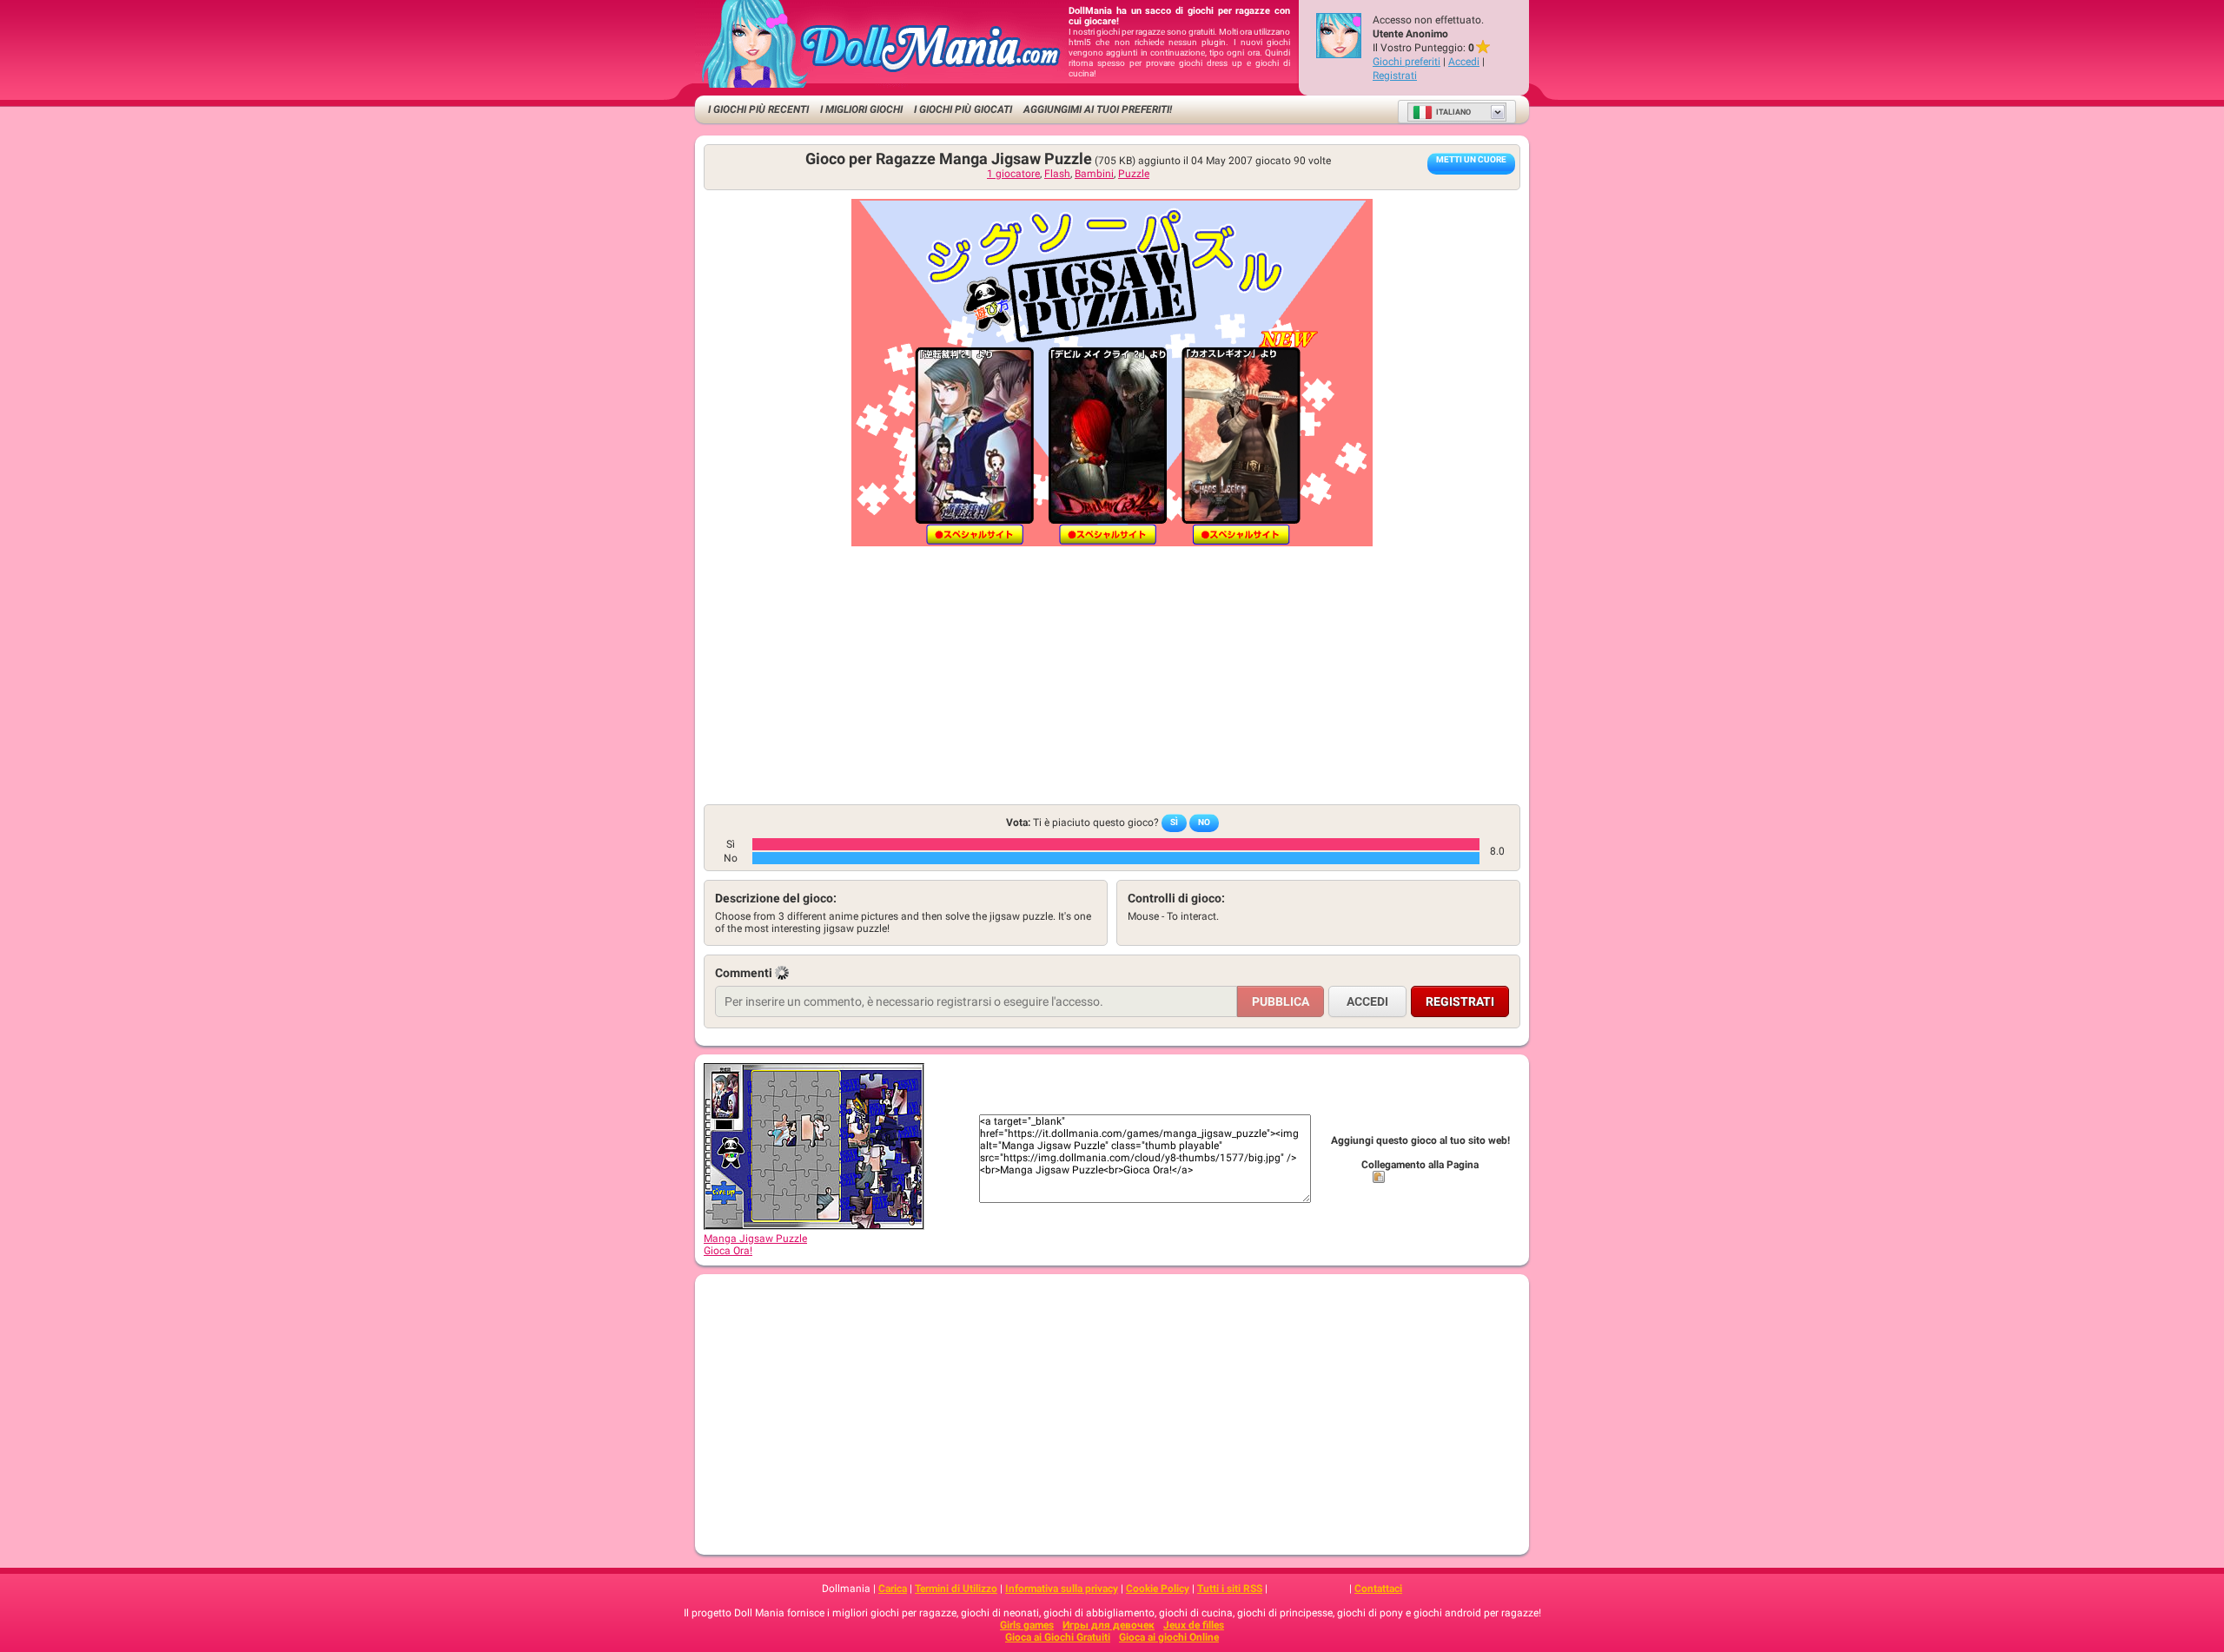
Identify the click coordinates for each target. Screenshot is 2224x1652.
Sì (1174, 822)
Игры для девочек (1109, 1625)
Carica (893, 1589)
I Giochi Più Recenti (758, 109)
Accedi (1464, 62)
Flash (1057, 174)
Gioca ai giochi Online (1169, 1637)
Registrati (1395, 76)
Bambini (1094, 174)
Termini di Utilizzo (956, 1589)
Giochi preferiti (1407, 62)
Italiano (1453, 112)
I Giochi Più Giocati (963, 109)
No (1204, 822)
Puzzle (1134, 174)
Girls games (1027, 1625)
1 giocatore (1013, 174)
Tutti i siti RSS (1230, 1589)
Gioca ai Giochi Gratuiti (1058, 1637)
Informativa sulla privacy (1062, 1589)
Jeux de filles (1194, 1625)
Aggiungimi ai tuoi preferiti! (1098, 109)
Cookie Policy (1158, 1589)
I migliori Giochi (861, 109)
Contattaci (1378, 1589)
